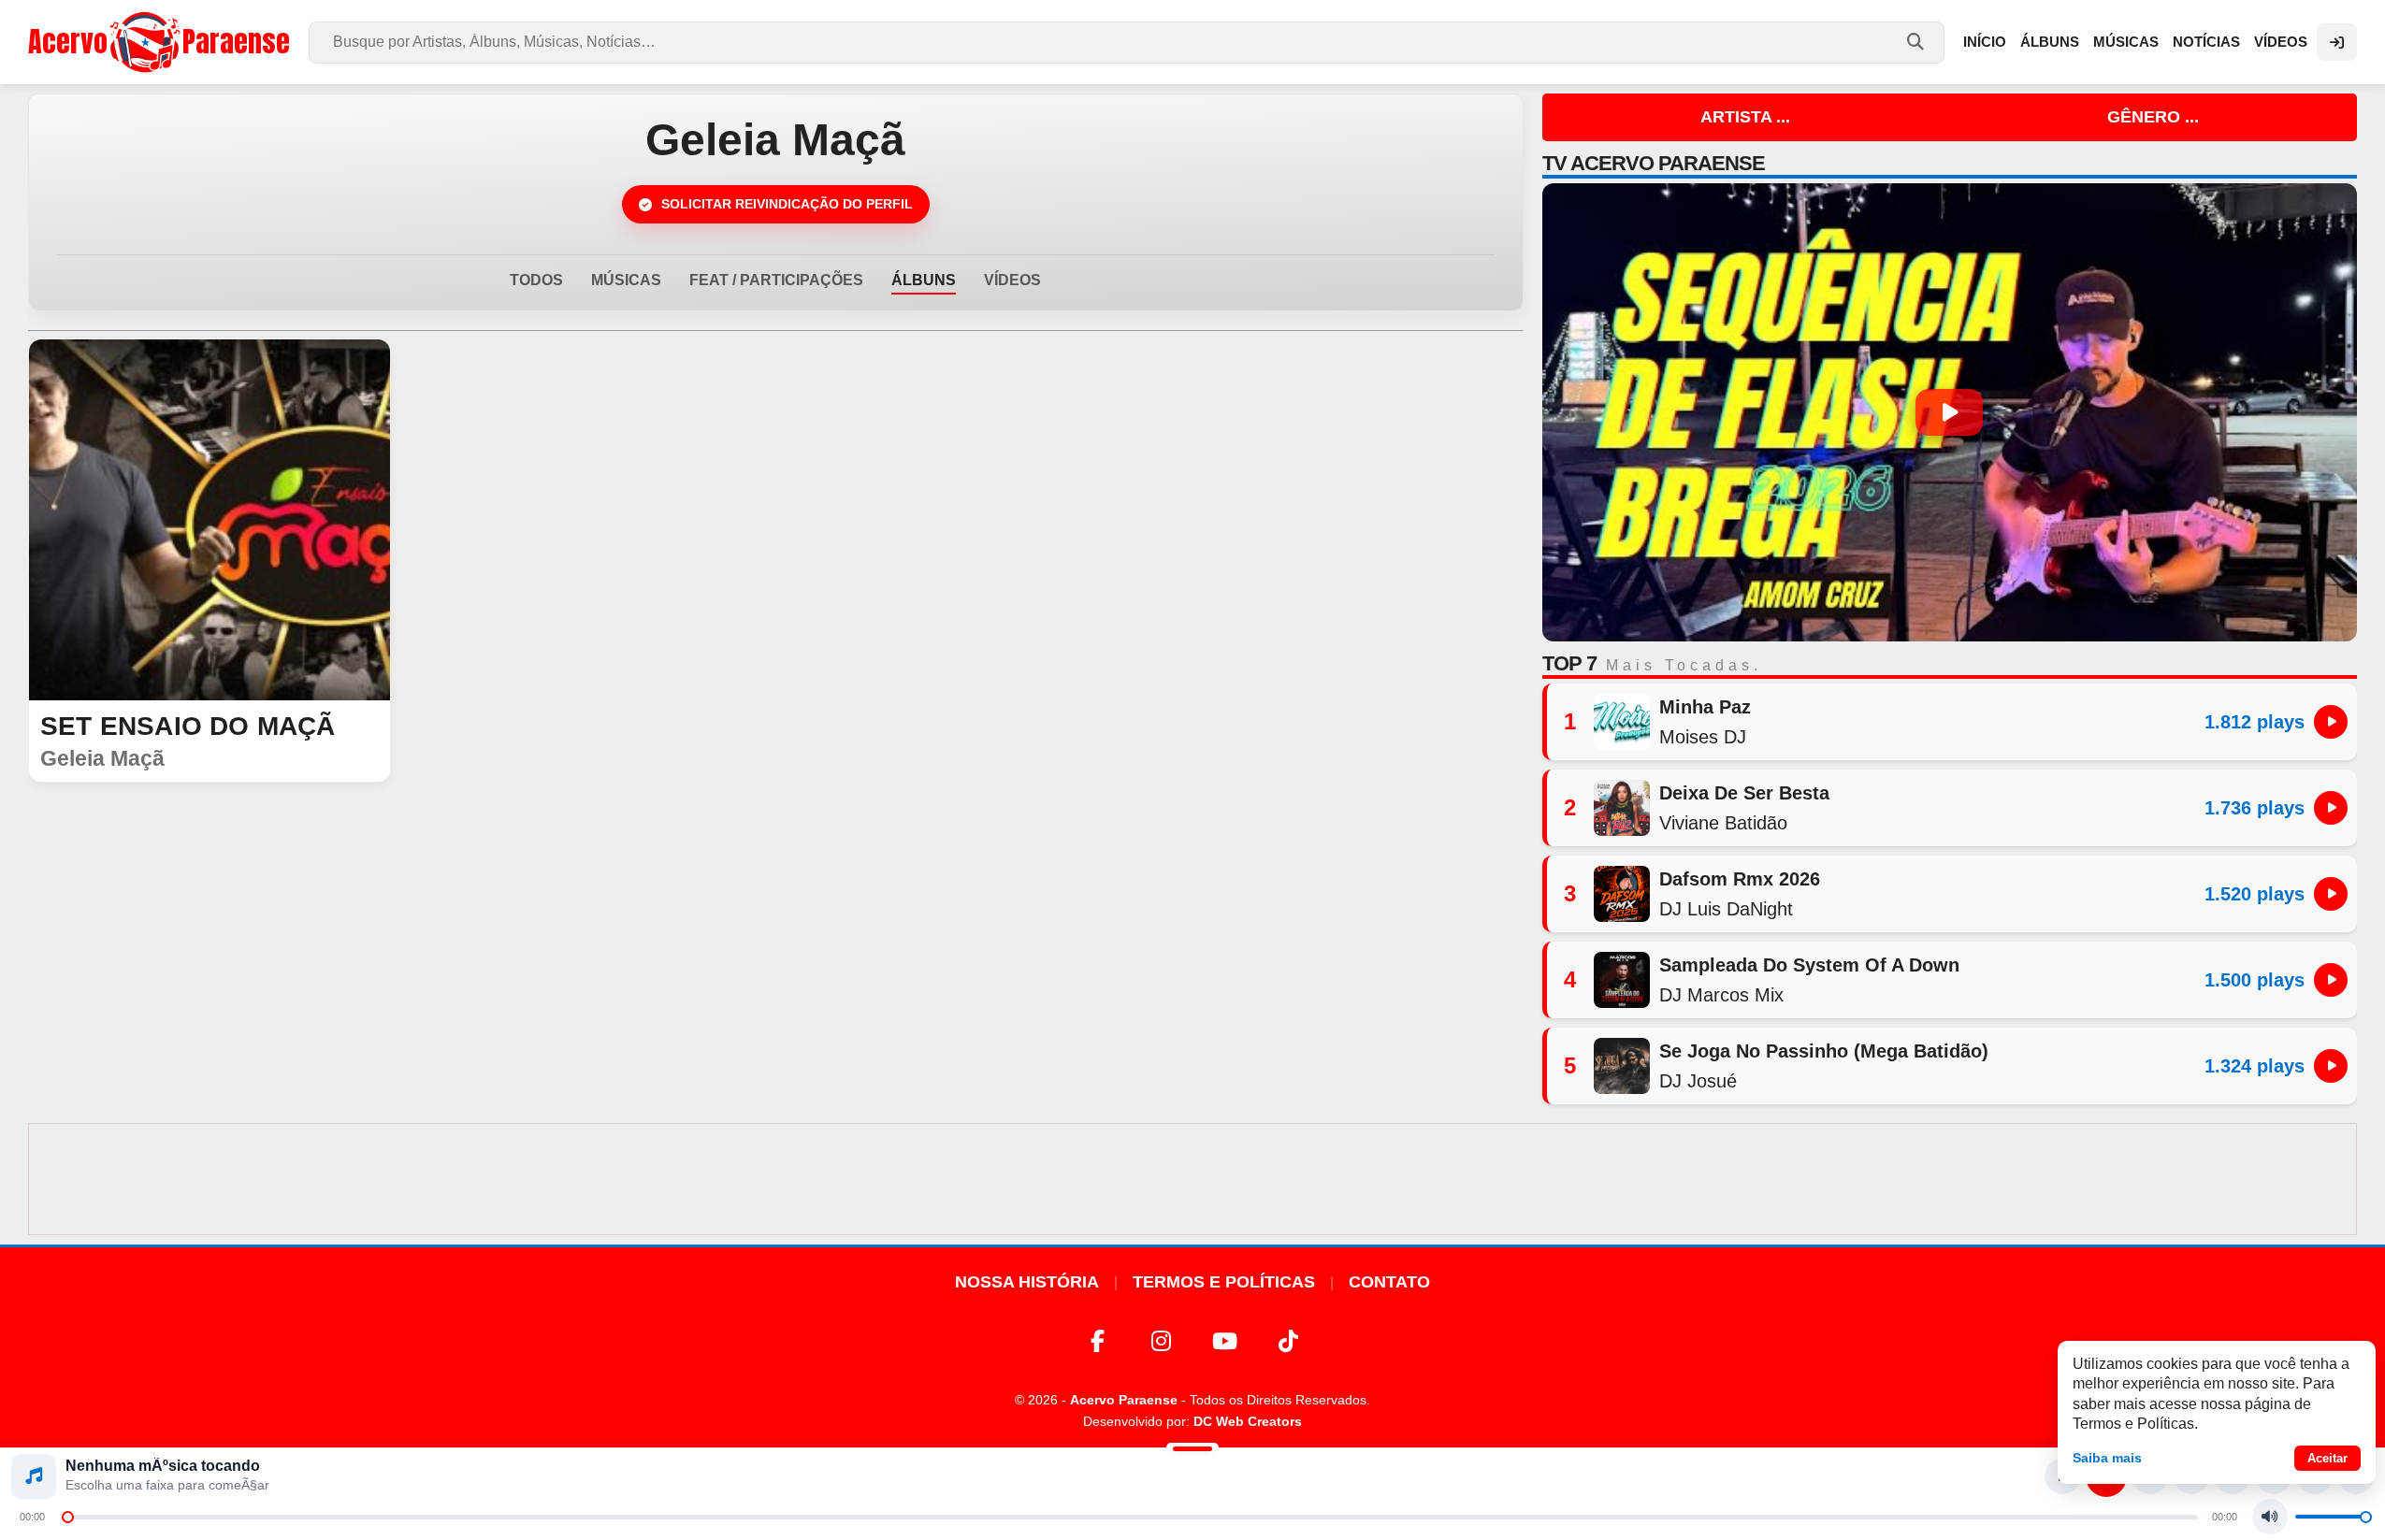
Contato (1389, 1282)
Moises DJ (1703, 737)
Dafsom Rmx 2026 (1740, 879)
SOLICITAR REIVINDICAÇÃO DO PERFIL (787, 204)
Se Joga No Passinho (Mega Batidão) (1824, 1051)
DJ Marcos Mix (1721, 995)
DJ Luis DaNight (1726, 909)
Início (1985, 42)
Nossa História (1027, 1282)
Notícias (2206, 42)
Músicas (2126, 42)
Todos (536, 280)
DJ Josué (1698, 1081)
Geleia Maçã (102, 758)
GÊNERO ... (2153, 117)
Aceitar (2327, 1458)
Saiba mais (2107, 1458)
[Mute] (2270, 1517)
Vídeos (2281, 42)
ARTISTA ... (1745, 117)
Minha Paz (1705, 707)
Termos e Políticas (1224, 1282)
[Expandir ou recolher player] (1192, 1451)
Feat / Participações (776, 280)
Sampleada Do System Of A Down (1809, 965)
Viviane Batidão (1723, 823)
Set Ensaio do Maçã (188, 726)
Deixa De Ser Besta (1744, 793)
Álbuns (2050, 42)
